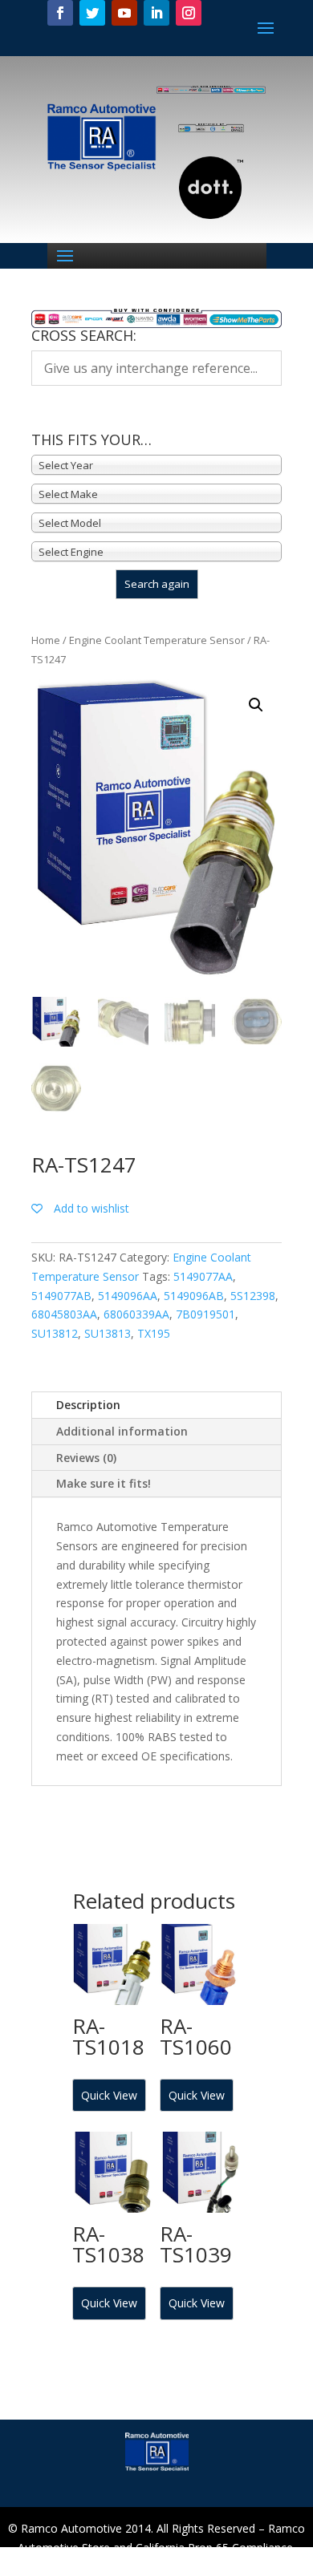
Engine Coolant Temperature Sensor (157, 640)
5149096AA (128, 1296)
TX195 (154, 1333)
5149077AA (203, 1276)
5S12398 (253, 1296)
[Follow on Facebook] (60, 13)
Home (46, 640)
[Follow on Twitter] (92, 13)
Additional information (122, 1431)
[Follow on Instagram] (189, 13)
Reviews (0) (86, 1458)
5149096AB (194, 1296)
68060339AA (136, 1314)
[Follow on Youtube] (124, 13)
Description (88, 1405)
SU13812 (55, 1333)
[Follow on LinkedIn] (156, 13)
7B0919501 (205, 1314)
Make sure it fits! (104, 1483)
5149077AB (61, 1296)
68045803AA (64, 1314)
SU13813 (108, 1333)
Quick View (109, 2095)
